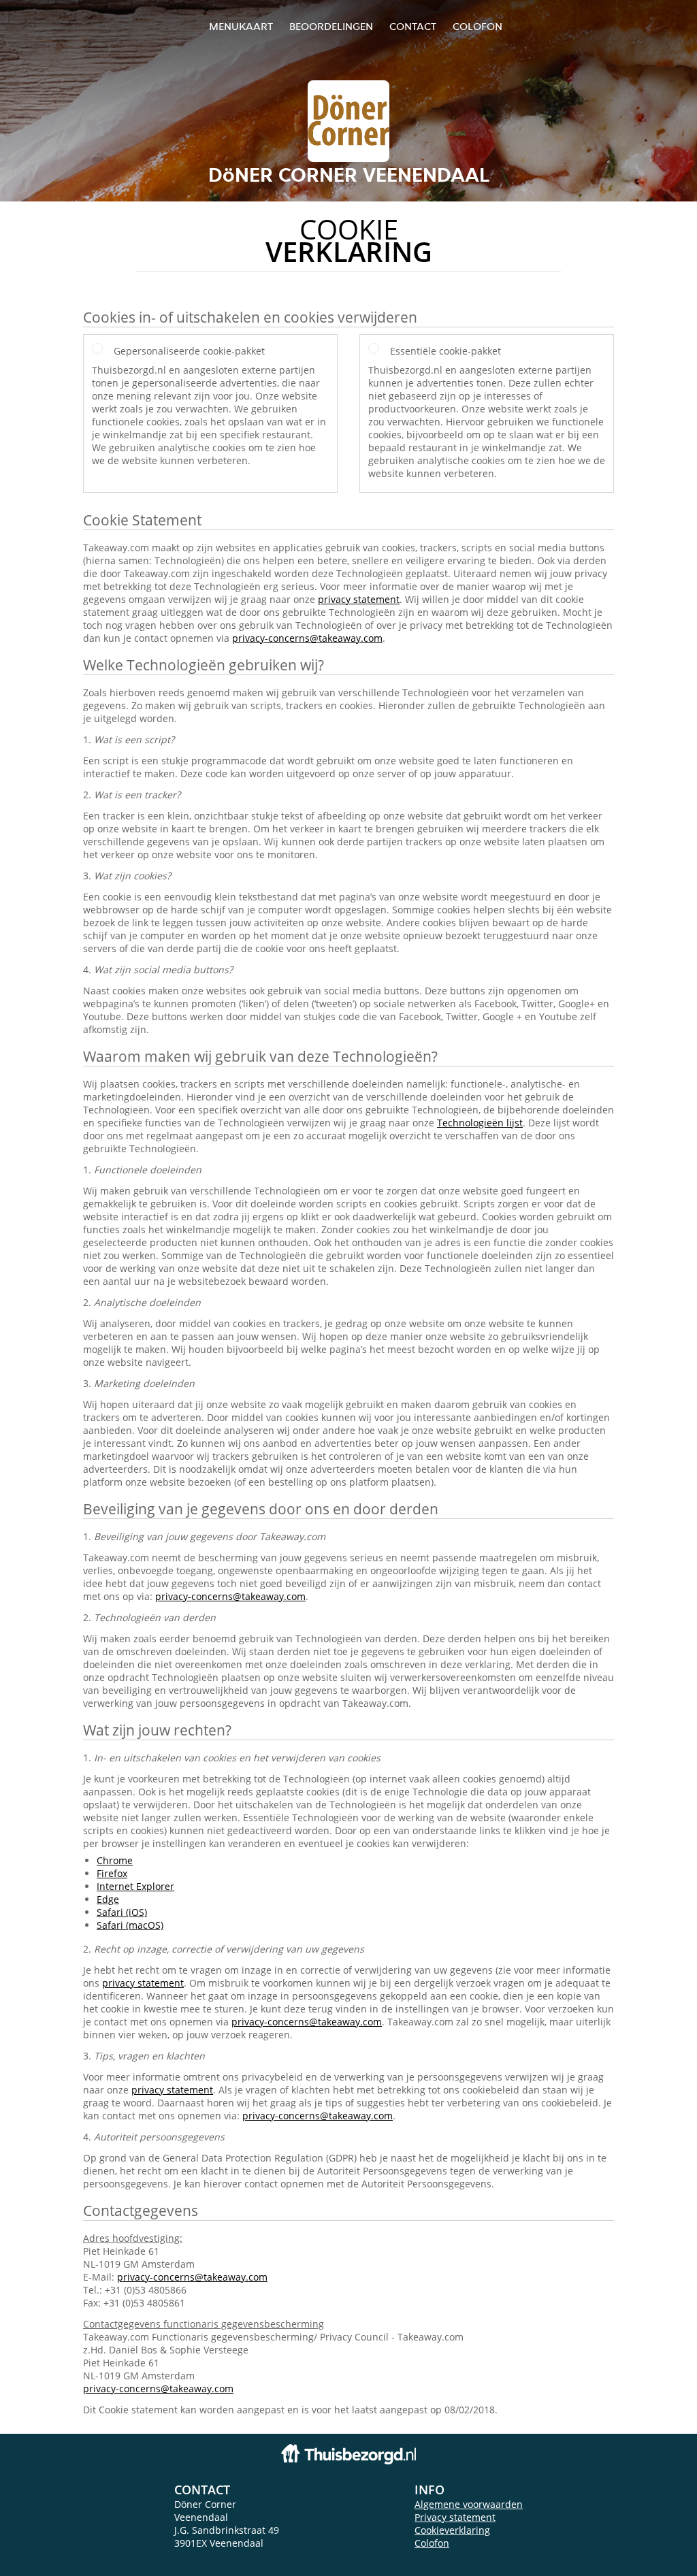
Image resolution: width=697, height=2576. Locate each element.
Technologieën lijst (480, 1123)
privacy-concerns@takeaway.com (307, 638)
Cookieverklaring (452, 2530)
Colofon (432, 2543)
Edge (108, 1899)
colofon (477, 26)
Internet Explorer (135, 1886)
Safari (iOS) (122, 1912)
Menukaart (241, 26)
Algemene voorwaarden (469, 2504)
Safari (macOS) (130, 1925)
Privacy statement (455, 2517)
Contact (413, 26)
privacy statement (359, 599)
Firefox (112, 1873)
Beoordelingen (331, 26)
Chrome (115, 1860)
